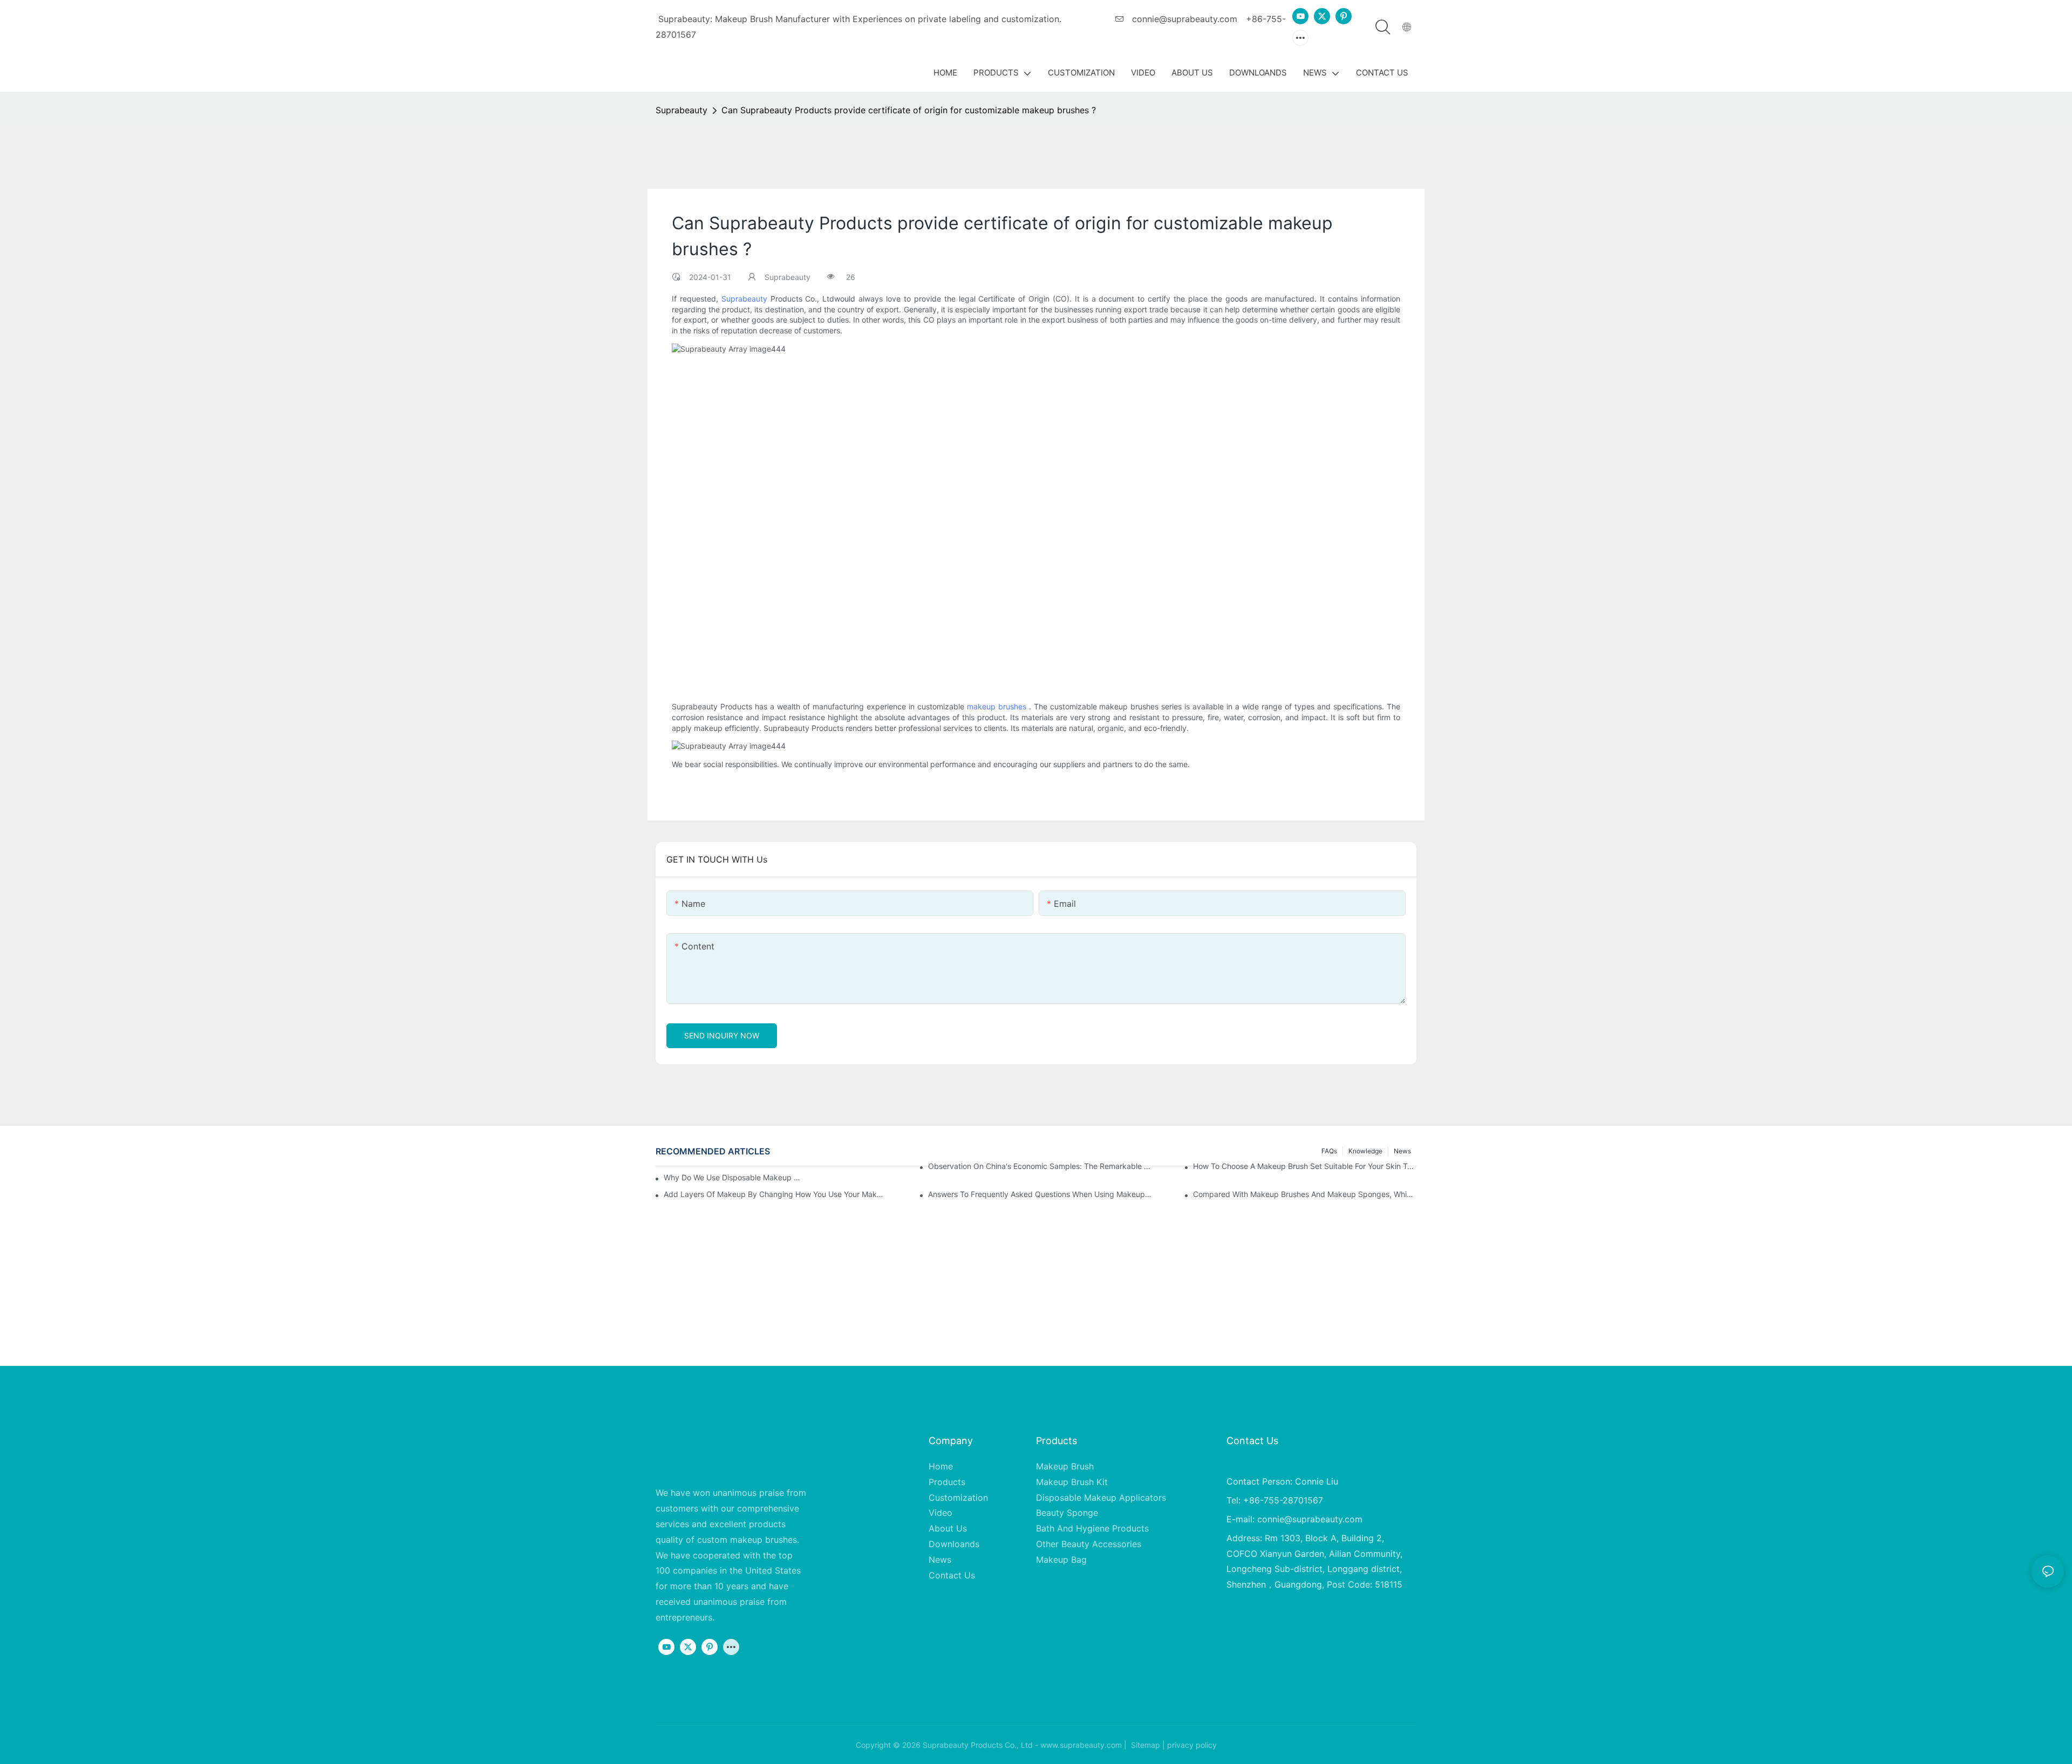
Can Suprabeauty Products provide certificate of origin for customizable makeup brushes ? (909, 110)
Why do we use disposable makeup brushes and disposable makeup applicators (734, 1177)
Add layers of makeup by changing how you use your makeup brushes (775, 1194)
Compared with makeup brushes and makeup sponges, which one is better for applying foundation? (1305, 1194)
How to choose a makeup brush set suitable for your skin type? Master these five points (1305, 1166)
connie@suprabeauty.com (1183, 19)
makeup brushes (997, 707)
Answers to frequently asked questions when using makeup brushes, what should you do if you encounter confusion (1040, 1194)
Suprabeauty (681, 110)
